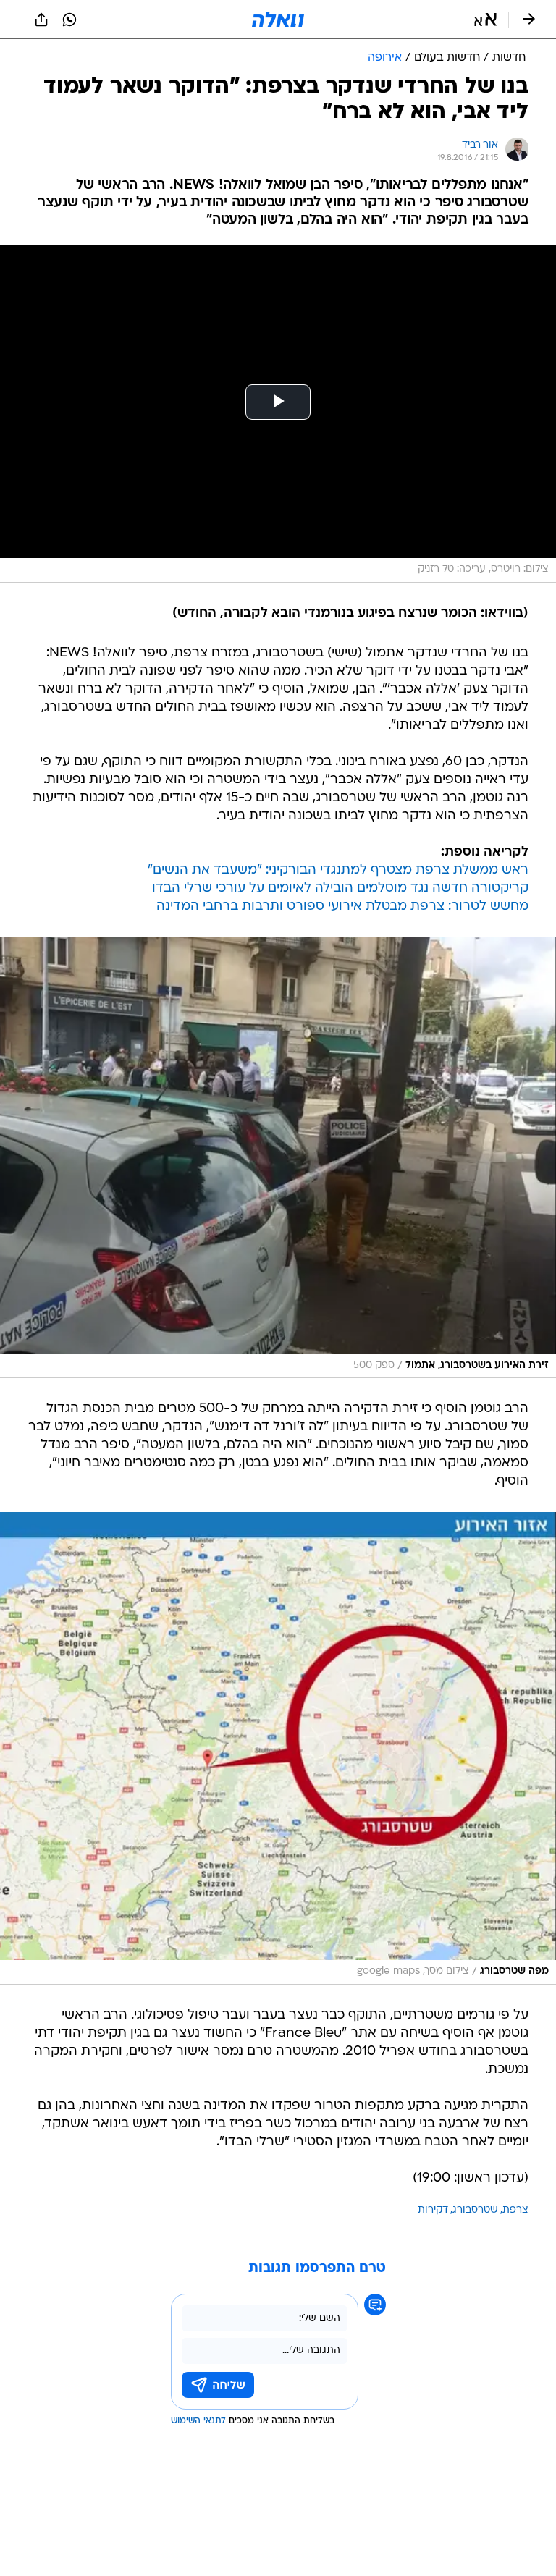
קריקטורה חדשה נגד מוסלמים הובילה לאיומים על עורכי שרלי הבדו (340, 888)
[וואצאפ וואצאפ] (69, 20)
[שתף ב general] (41, 20)
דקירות (433, 2210)
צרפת (515, 2210)
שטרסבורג (475, 2210)
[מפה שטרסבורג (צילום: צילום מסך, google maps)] (278, 1748)
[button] (485, 20)
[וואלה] (278, 20)
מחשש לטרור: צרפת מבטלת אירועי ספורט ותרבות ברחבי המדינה (342, 907)
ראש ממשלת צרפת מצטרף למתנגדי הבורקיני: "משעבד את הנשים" (338, 870)
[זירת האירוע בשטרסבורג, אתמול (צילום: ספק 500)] (278, 1158)
